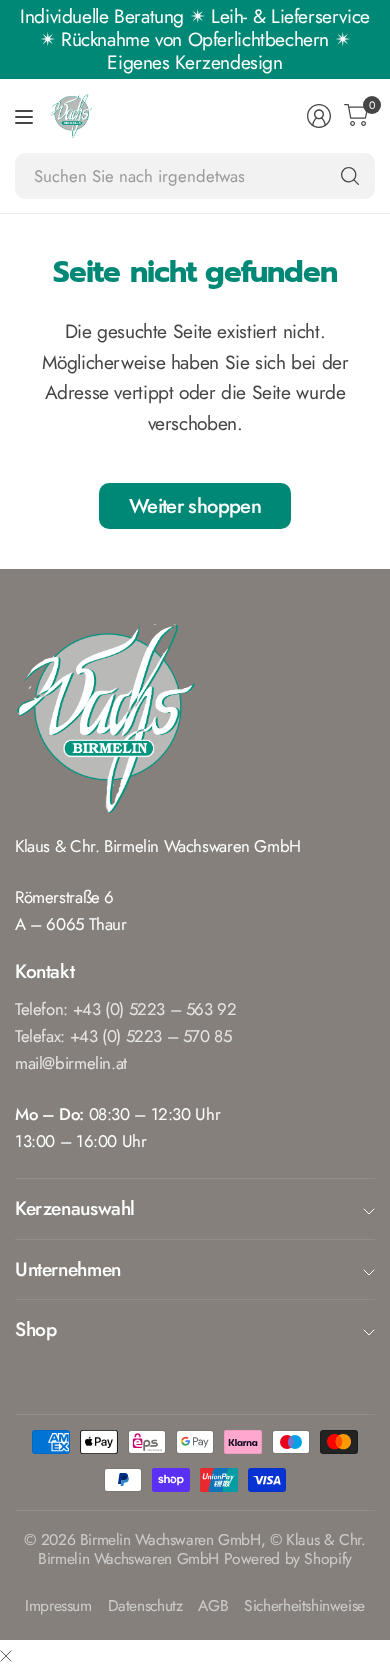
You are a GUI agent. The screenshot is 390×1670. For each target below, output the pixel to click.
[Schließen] (6, 1655)
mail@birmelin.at (71, 1063)
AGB (213, 1606)
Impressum (58, 1606)
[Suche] (350, 176)
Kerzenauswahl (75, 1208)
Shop (35, 1329)
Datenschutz (145, 1606)
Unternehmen (68, 1269)
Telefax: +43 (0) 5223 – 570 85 (123, 1036)
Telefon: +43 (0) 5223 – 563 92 (126, 1009)
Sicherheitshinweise (304, 1606)
